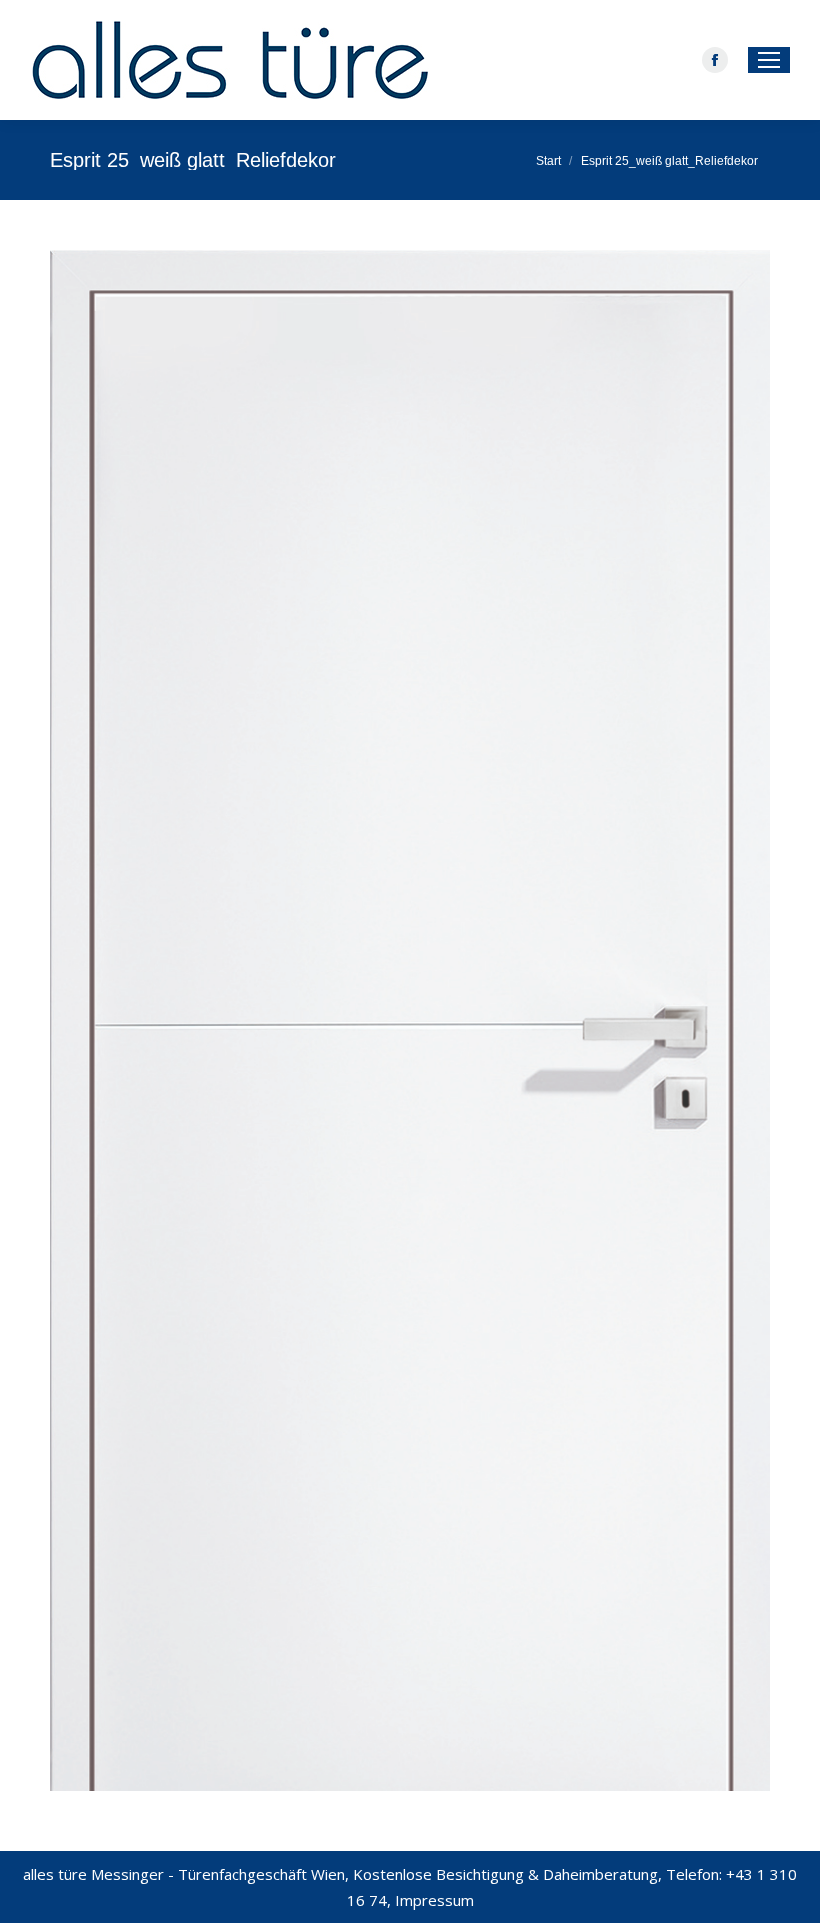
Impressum (434, 1900)
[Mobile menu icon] (769, 60)
